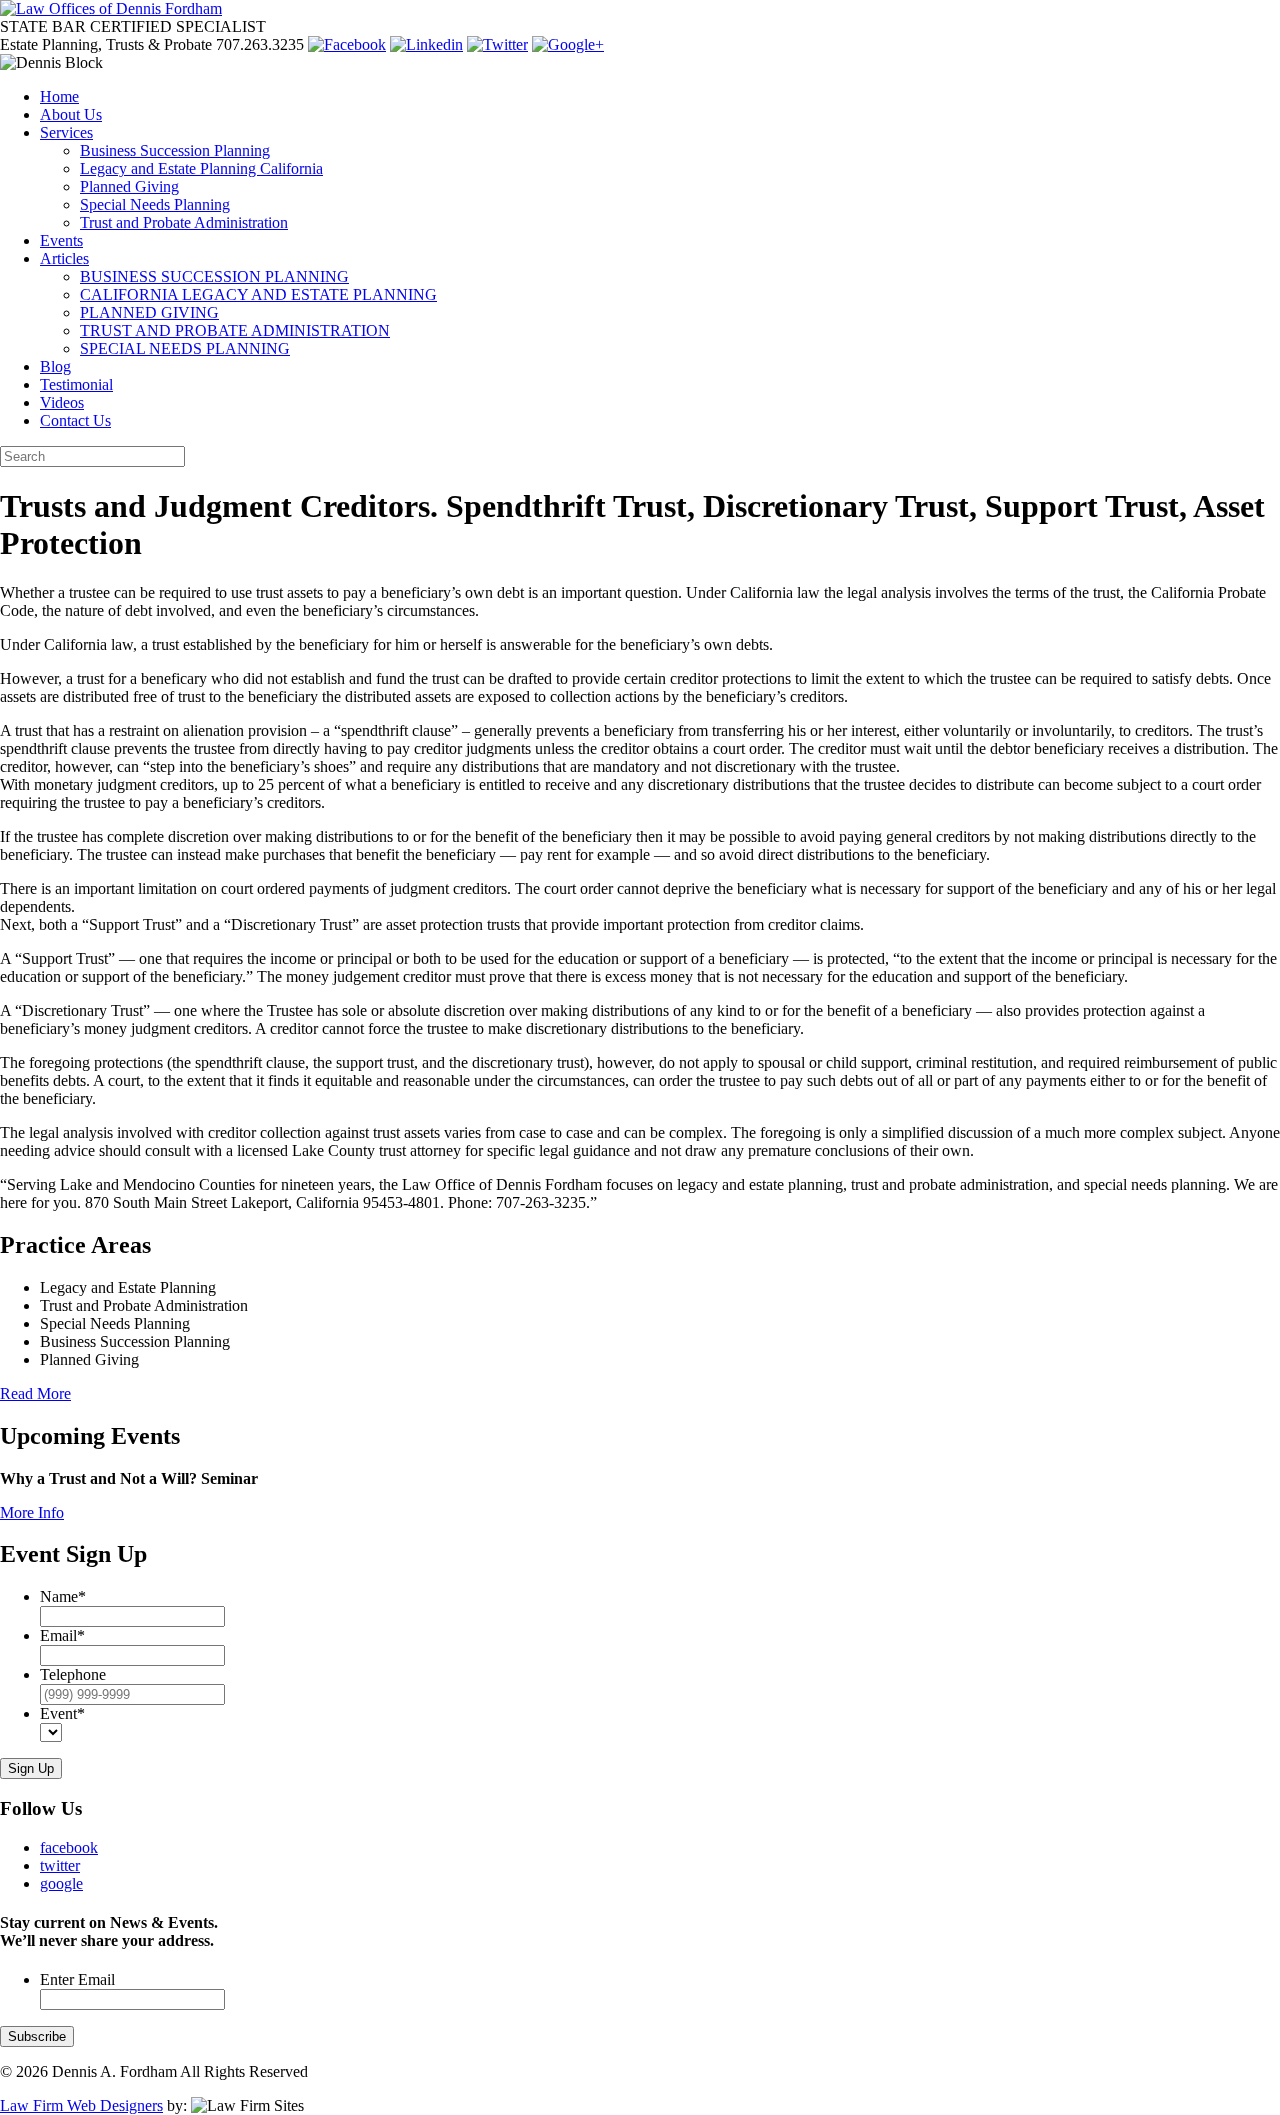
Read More (35, 1393)
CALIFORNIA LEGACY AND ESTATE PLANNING (258, 294)
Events (61, 240)
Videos (62, 402)
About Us (71, 114)
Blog (55, 366)
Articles (64, 258)
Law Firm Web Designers (81, 2105)
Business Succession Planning (175, 150)
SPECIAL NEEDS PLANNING (185, 348)
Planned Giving (129, 186)
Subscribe (37, 2036)
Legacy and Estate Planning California (201, 168)
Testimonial (76, 384)
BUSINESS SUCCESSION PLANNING (214, 276)
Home (59, 96)
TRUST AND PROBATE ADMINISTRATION (235, 330)
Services (66, 132)
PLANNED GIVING (149, 312)
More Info (32, 1512)
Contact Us (75, 420)
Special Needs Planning (155, 204)
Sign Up (31, 1768)
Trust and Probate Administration (184, 222)
